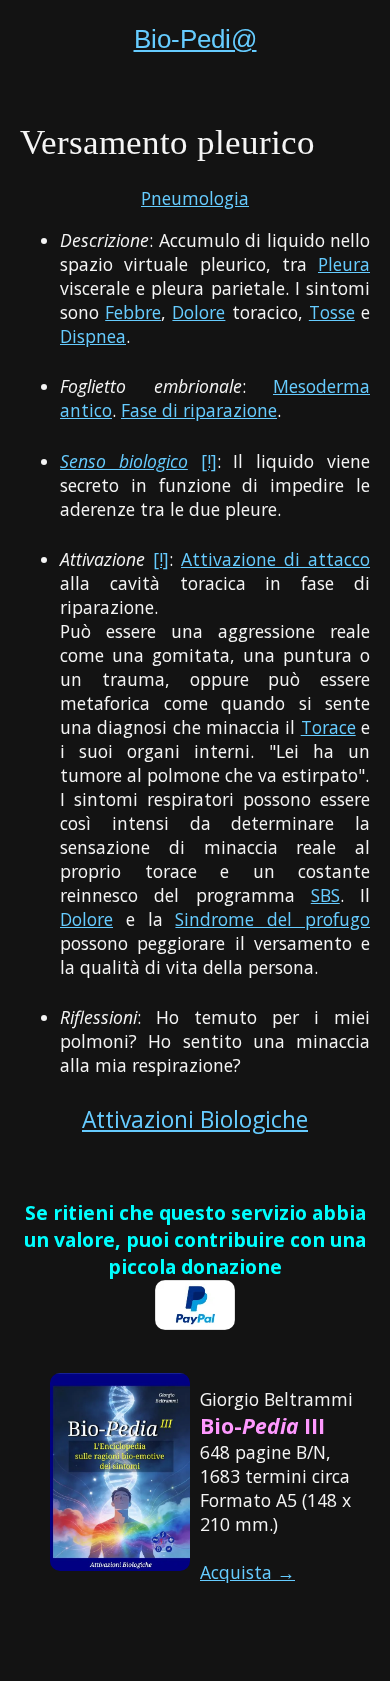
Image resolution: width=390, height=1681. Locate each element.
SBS (325, 895)
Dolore (198, 312)
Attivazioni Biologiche (195, 1119)
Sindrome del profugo (272, 919)
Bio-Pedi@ (195, 39)
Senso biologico (124, 461)
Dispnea (93, 336)
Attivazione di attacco (275, 559)
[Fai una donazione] (195, 1323)
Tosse (332, 312)
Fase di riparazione (199, 410)
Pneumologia (195, 198)
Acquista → (247, 1572)
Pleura (344, 264)
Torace (328, 727)
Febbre (133, 312)
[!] (209, 461)
